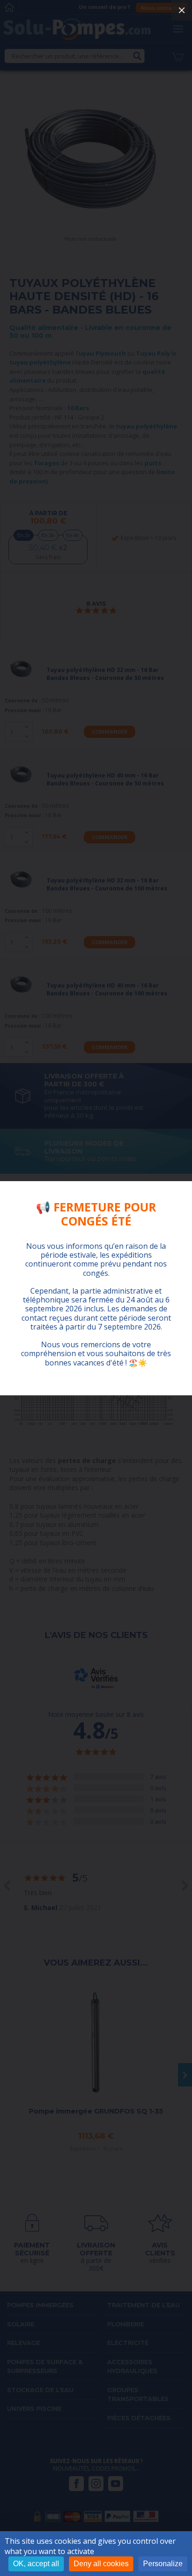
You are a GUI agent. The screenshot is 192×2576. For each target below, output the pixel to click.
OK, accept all (36, 2564)
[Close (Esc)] (182, 10)
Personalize (163, 2564)
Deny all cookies (101, 2564)
